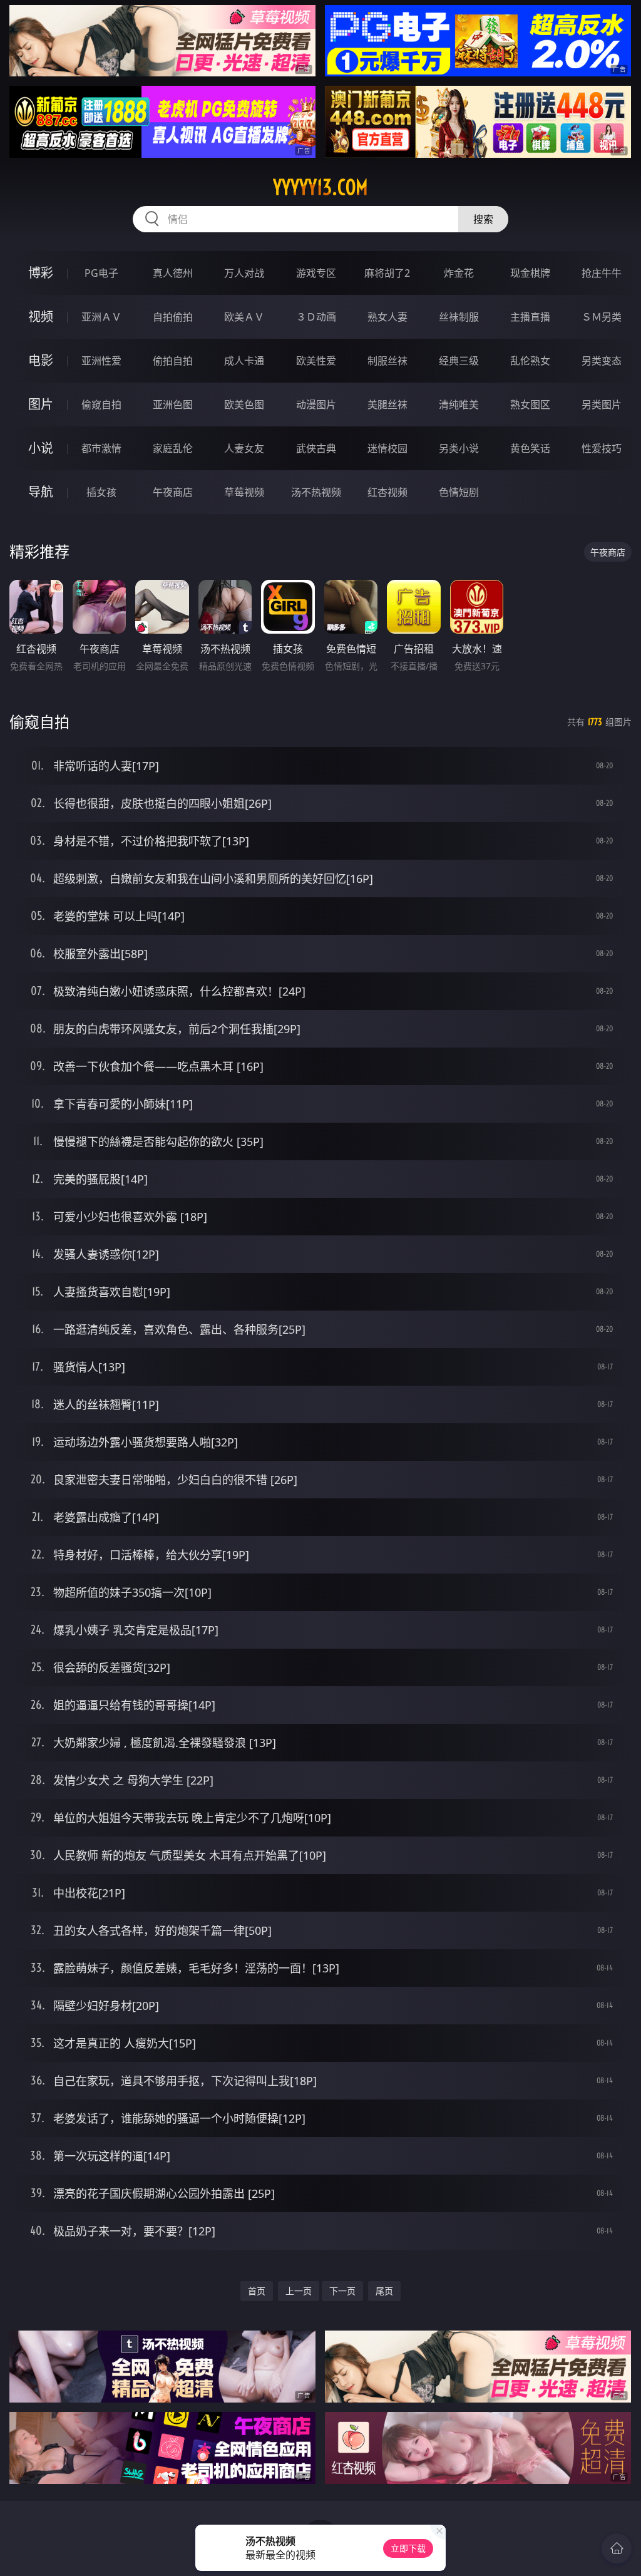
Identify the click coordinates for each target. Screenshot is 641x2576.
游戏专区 (316, 273)
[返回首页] (617, 2548)
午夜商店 (173, 492)
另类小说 (459, 448)
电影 (41, 360)
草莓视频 (244, 492)
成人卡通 (244, 361)
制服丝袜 (387, 361)
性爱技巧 (602, 448)
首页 (257, 2291)
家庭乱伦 (173, 448)
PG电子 (101, 273)
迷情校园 (387, 448)
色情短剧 (459, 492)
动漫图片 (316, 404)
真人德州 (173, 273)
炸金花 (459, 273)
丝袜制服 (459, 317)
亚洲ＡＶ (101, 317)
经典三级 (459, 361)
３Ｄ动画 (316, 317)
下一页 (342, 2291)
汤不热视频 (316, 492)
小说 (41, 448)
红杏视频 (387, 492)
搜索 (483, 219)
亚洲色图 (173, 404)
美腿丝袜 (387, 404)
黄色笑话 (530, 448)
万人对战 (244, 273)
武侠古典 (316, 448)
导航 (41, 492)
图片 (41, 404)
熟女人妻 (387, 317)
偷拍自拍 (173, 361)
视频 (41, 317)
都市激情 (101, 448)
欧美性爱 (316, 361)
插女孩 (101, 492)
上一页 (299, 2291)
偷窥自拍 (101, 404)
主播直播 (530, 317)
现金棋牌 (530, 273)
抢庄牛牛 (602, 273)
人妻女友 (244, 448)
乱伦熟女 (530, 361)
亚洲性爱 (101, 361)
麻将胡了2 (387, 273)
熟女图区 (530, 404)
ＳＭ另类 (602, 317)
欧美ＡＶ (244, 317)
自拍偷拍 (173, 317)
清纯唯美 (459, 404)
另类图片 (602, 404)
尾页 (384, 2291)
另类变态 (602, 361)
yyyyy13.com (320, 187)
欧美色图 (244, 404)
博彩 (41, 273)
